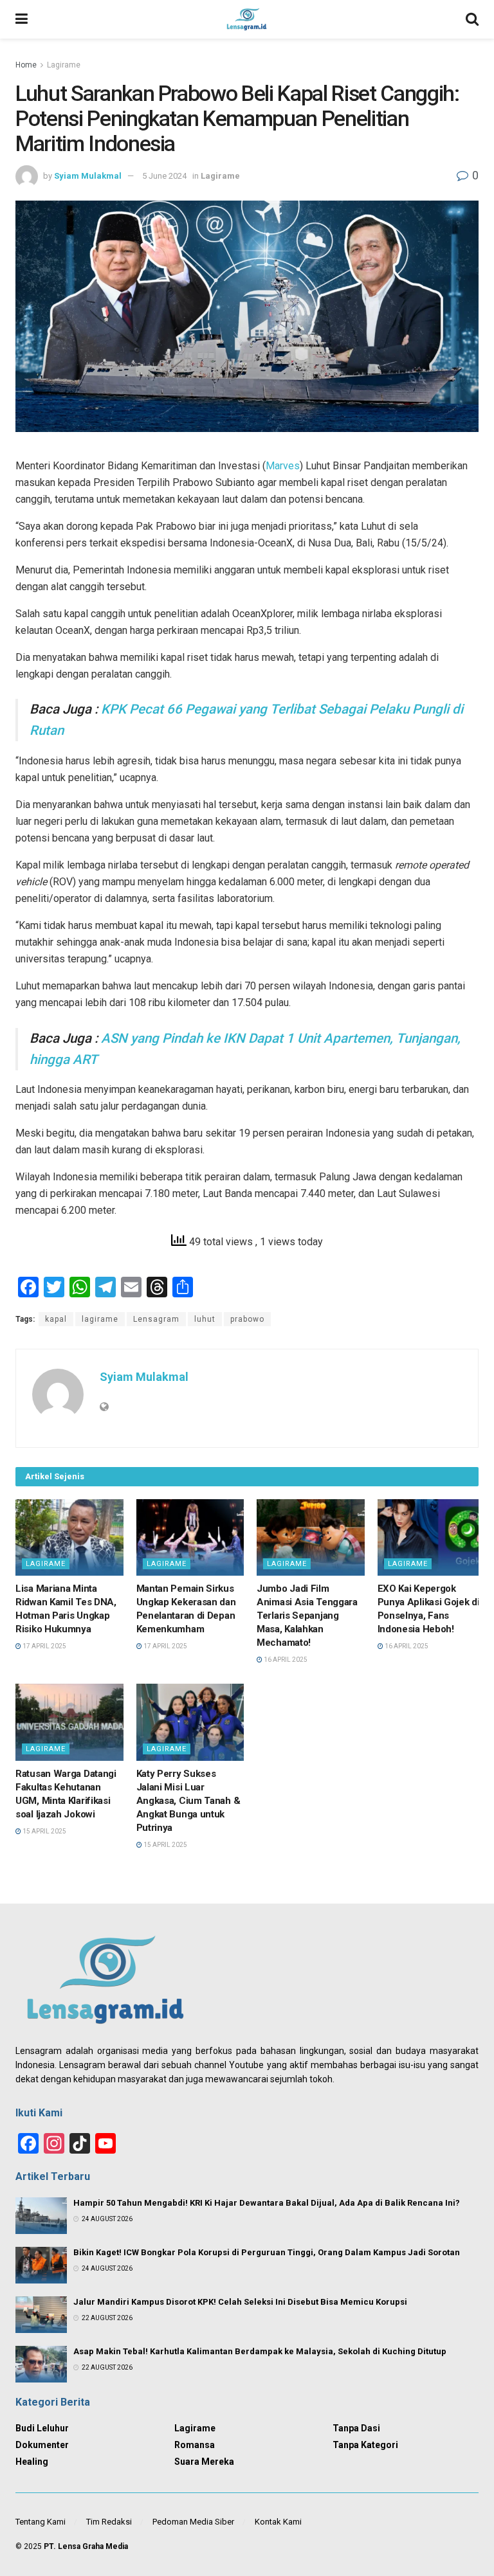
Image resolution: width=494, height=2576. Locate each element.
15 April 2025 (44, 1831)
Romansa (195, 2445)
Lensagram (156, 1319)
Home (26, 65)
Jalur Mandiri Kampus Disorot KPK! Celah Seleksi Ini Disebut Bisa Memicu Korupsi (240, 2302)
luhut (205, 1319)
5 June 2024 (164, 176)
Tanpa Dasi (356, 2428)
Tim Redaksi (109, 2522)
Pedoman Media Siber (193, 2522)
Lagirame (64, 65)
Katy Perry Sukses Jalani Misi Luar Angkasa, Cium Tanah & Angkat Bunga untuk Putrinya (188, 1801)
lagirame (100, 1319)
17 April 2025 (44, 1646)
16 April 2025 (285, 1660)
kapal (56, 1319)
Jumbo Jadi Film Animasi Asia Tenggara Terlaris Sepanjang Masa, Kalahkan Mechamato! (307, 1616)
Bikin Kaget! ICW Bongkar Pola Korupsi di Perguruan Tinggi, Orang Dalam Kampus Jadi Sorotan (267, 2252)
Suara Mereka (204, 2462)
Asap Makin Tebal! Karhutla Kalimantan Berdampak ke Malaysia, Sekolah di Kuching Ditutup (260, 2351)
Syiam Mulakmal (88, 176)
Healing (32, 2462)
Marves (283, 466)
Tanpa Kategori (365, 2445)
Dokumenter (42, 2445)
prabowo (247, 1319)
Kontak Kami (278, 2522)
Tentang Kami (41, 2522)
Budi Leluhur (42, 2428)
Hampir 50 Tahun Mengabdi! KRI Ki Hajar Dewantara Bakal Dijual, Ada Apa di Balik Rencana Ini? (267, 2203)
